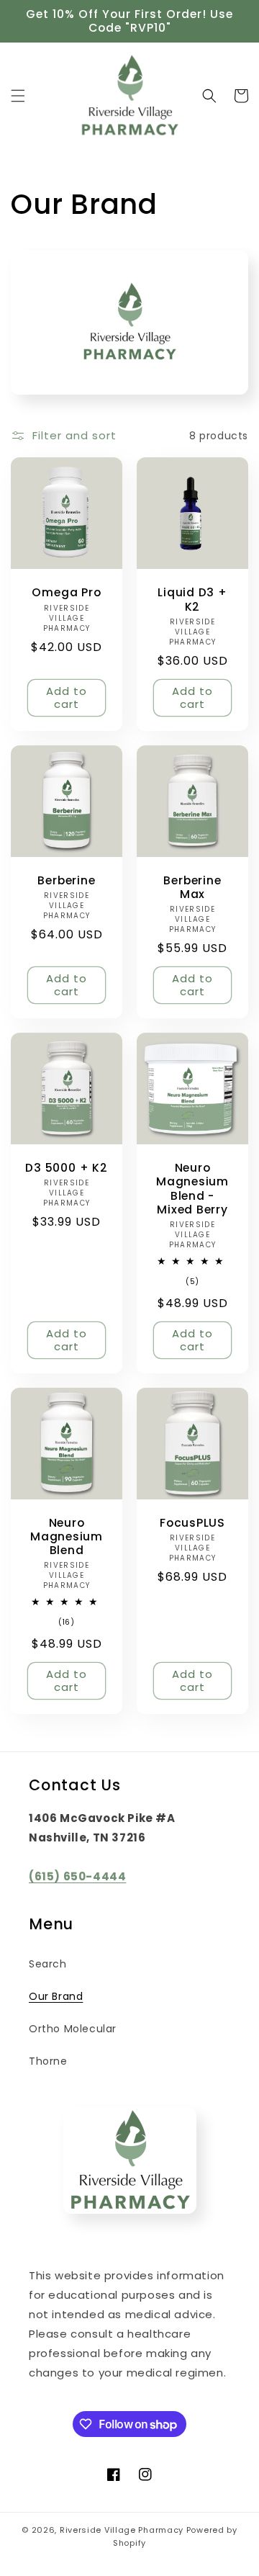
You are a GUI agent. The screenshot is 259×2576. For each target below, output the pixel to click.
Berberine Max (192, 887)
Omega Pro (66, 592)
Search (48, 1964)
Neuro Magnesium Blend (67, 1537)
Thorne (48, 2061)
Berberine (66, 880)
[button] (18, 96)
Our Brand (56, 1996)
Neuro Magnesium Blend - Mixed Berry (192, 1189)
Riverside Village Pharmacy (122, 2530)
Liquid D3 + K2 (192, 599)
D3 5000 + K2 (66, 1168)
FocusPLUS (192, 1523)
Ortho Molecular (73, 2029)
